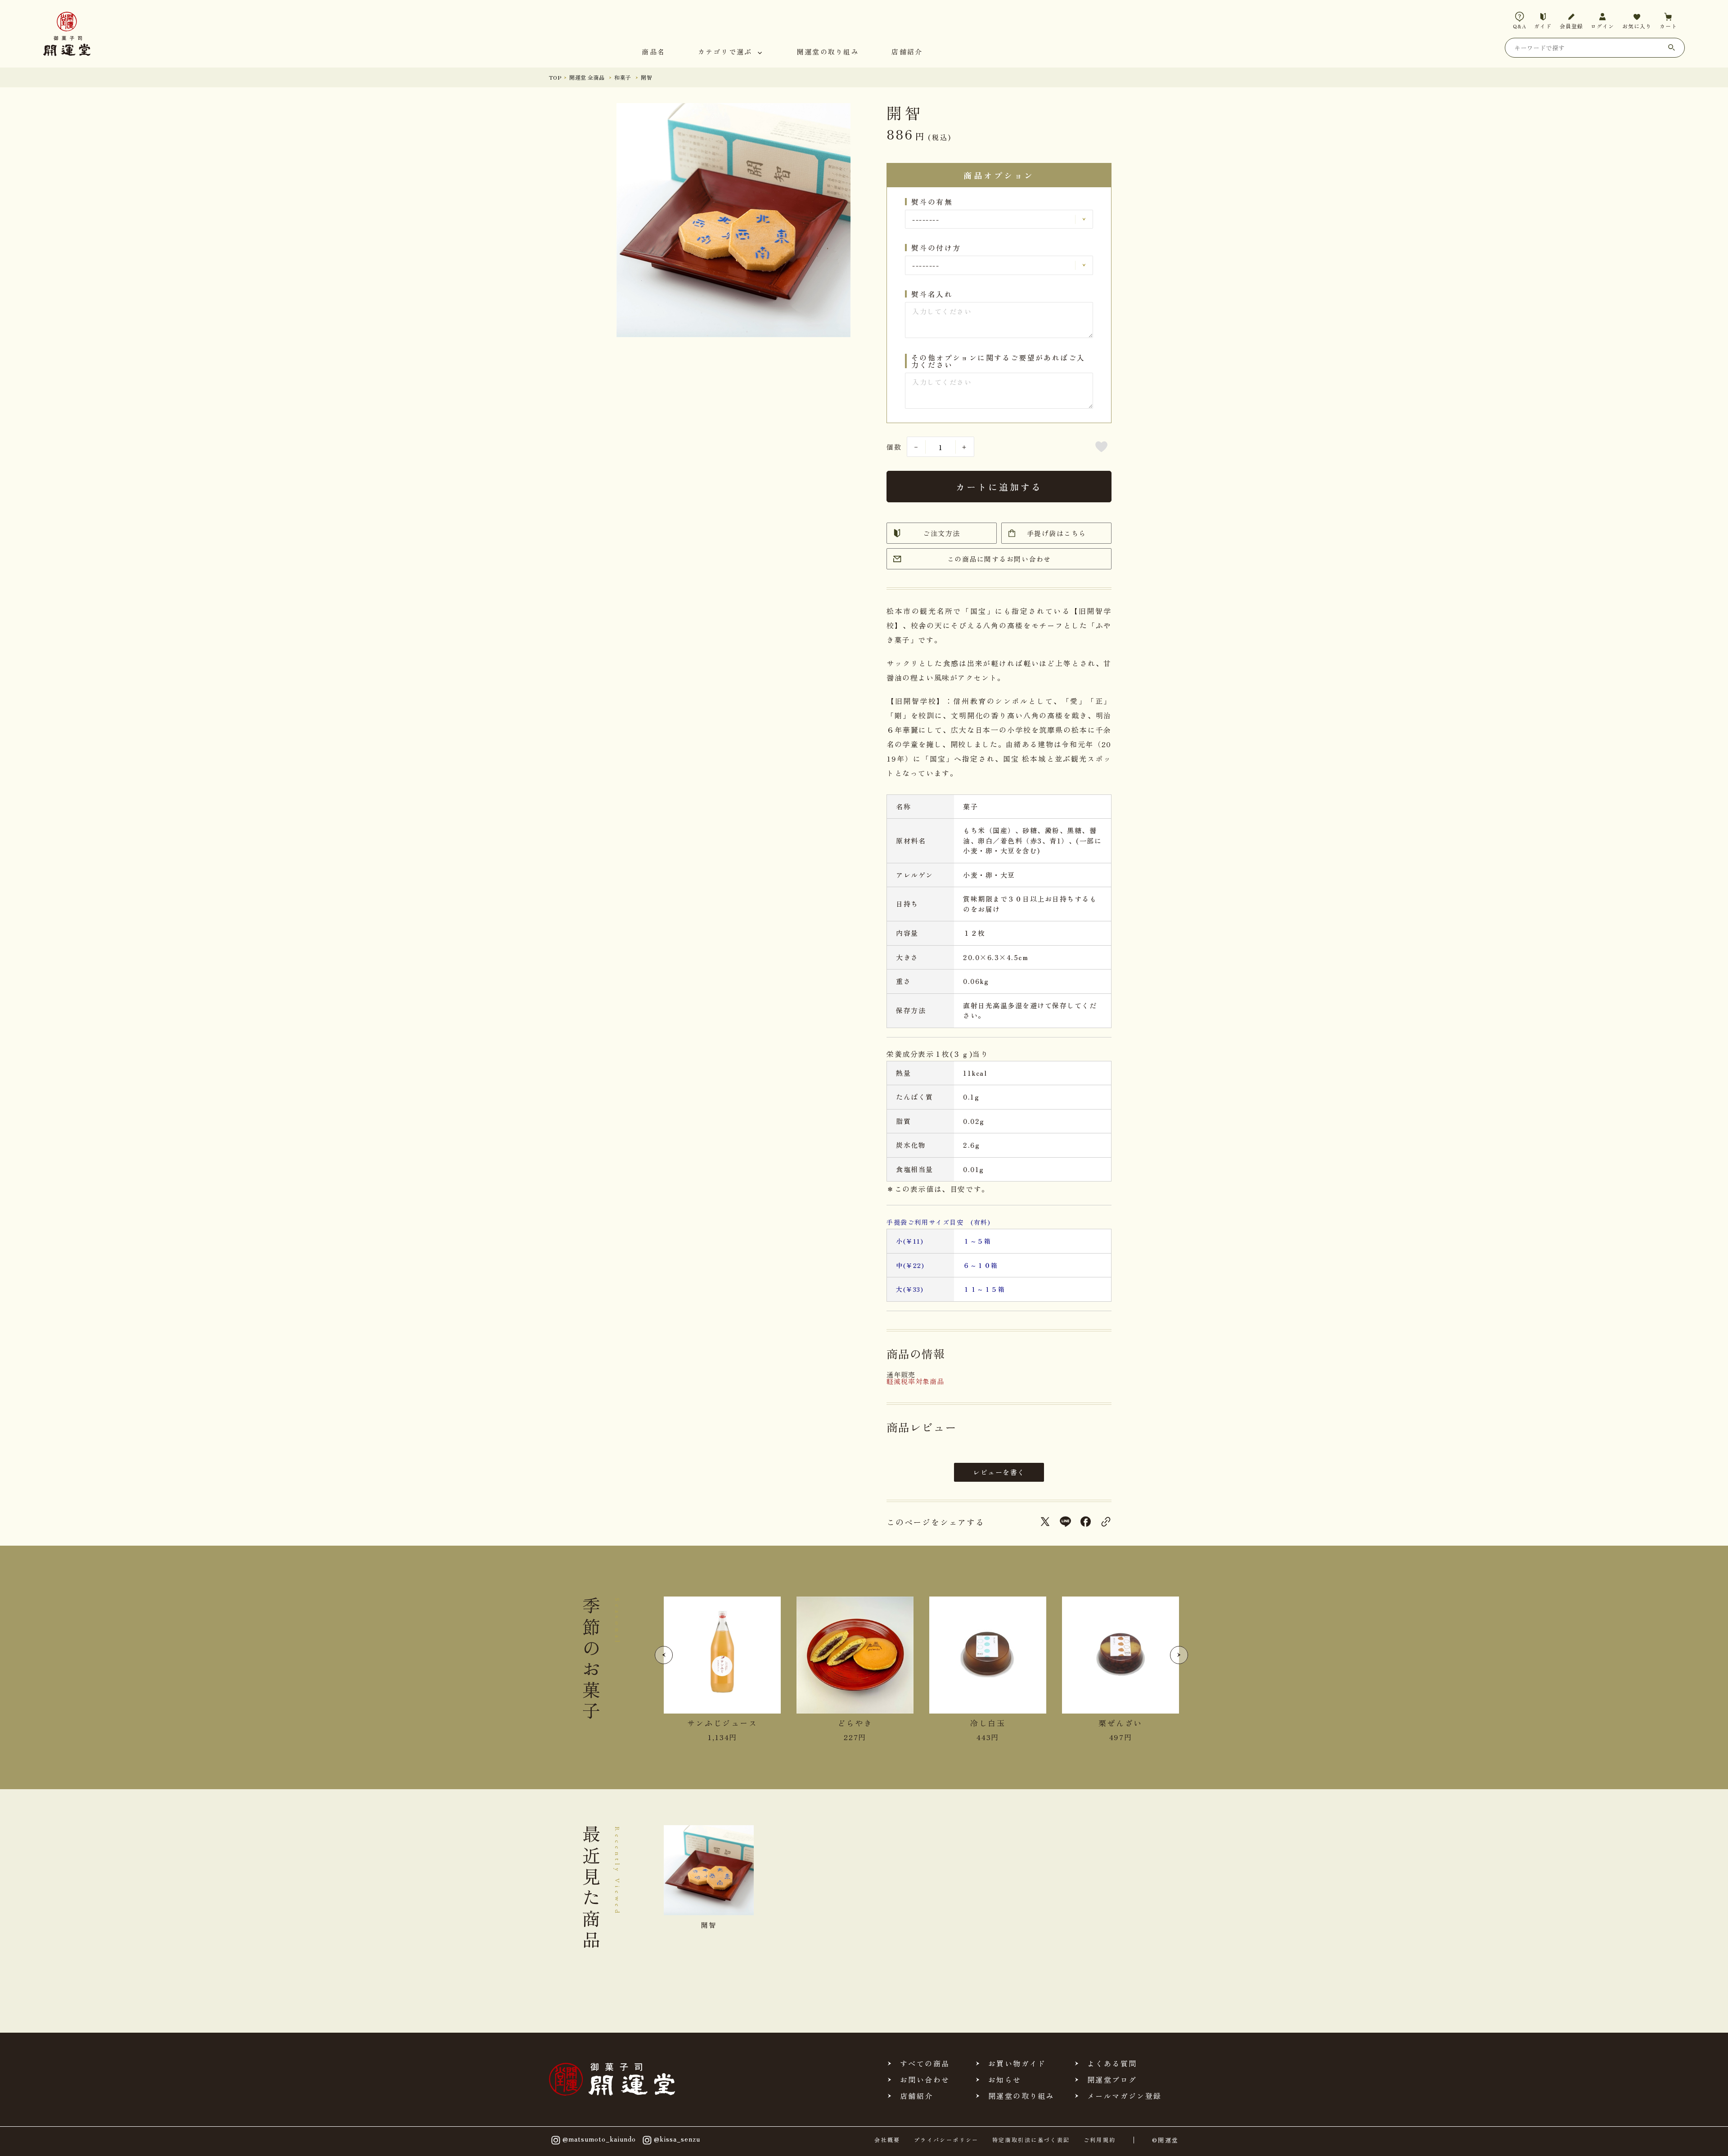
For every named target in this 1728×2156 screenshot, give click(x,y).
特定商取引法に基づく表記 (1031, 2140)
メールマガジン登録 (1125, 2096)
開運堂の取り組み (828, 52)
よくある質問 (1112, 2063)
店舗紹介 (907, 52)
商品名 (653, 52)
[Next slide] (1179, 1655)
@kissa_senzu (677, 2139)
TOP (555, 77)
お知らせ (1005, 2079)
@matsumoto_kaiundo (599, 2139)
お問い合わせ (925, 2079)
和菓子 (623, 77)
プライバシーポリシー (946, 2140)
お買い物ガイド (1017, 2063)
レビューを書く (999, 1472)
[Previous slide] (664, 1655)
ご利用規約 (1100, 2140)
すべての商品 (925, 2063)
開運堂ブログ (1112, 2079)
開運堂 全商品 (587, 77)
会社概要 (887, 2140)
